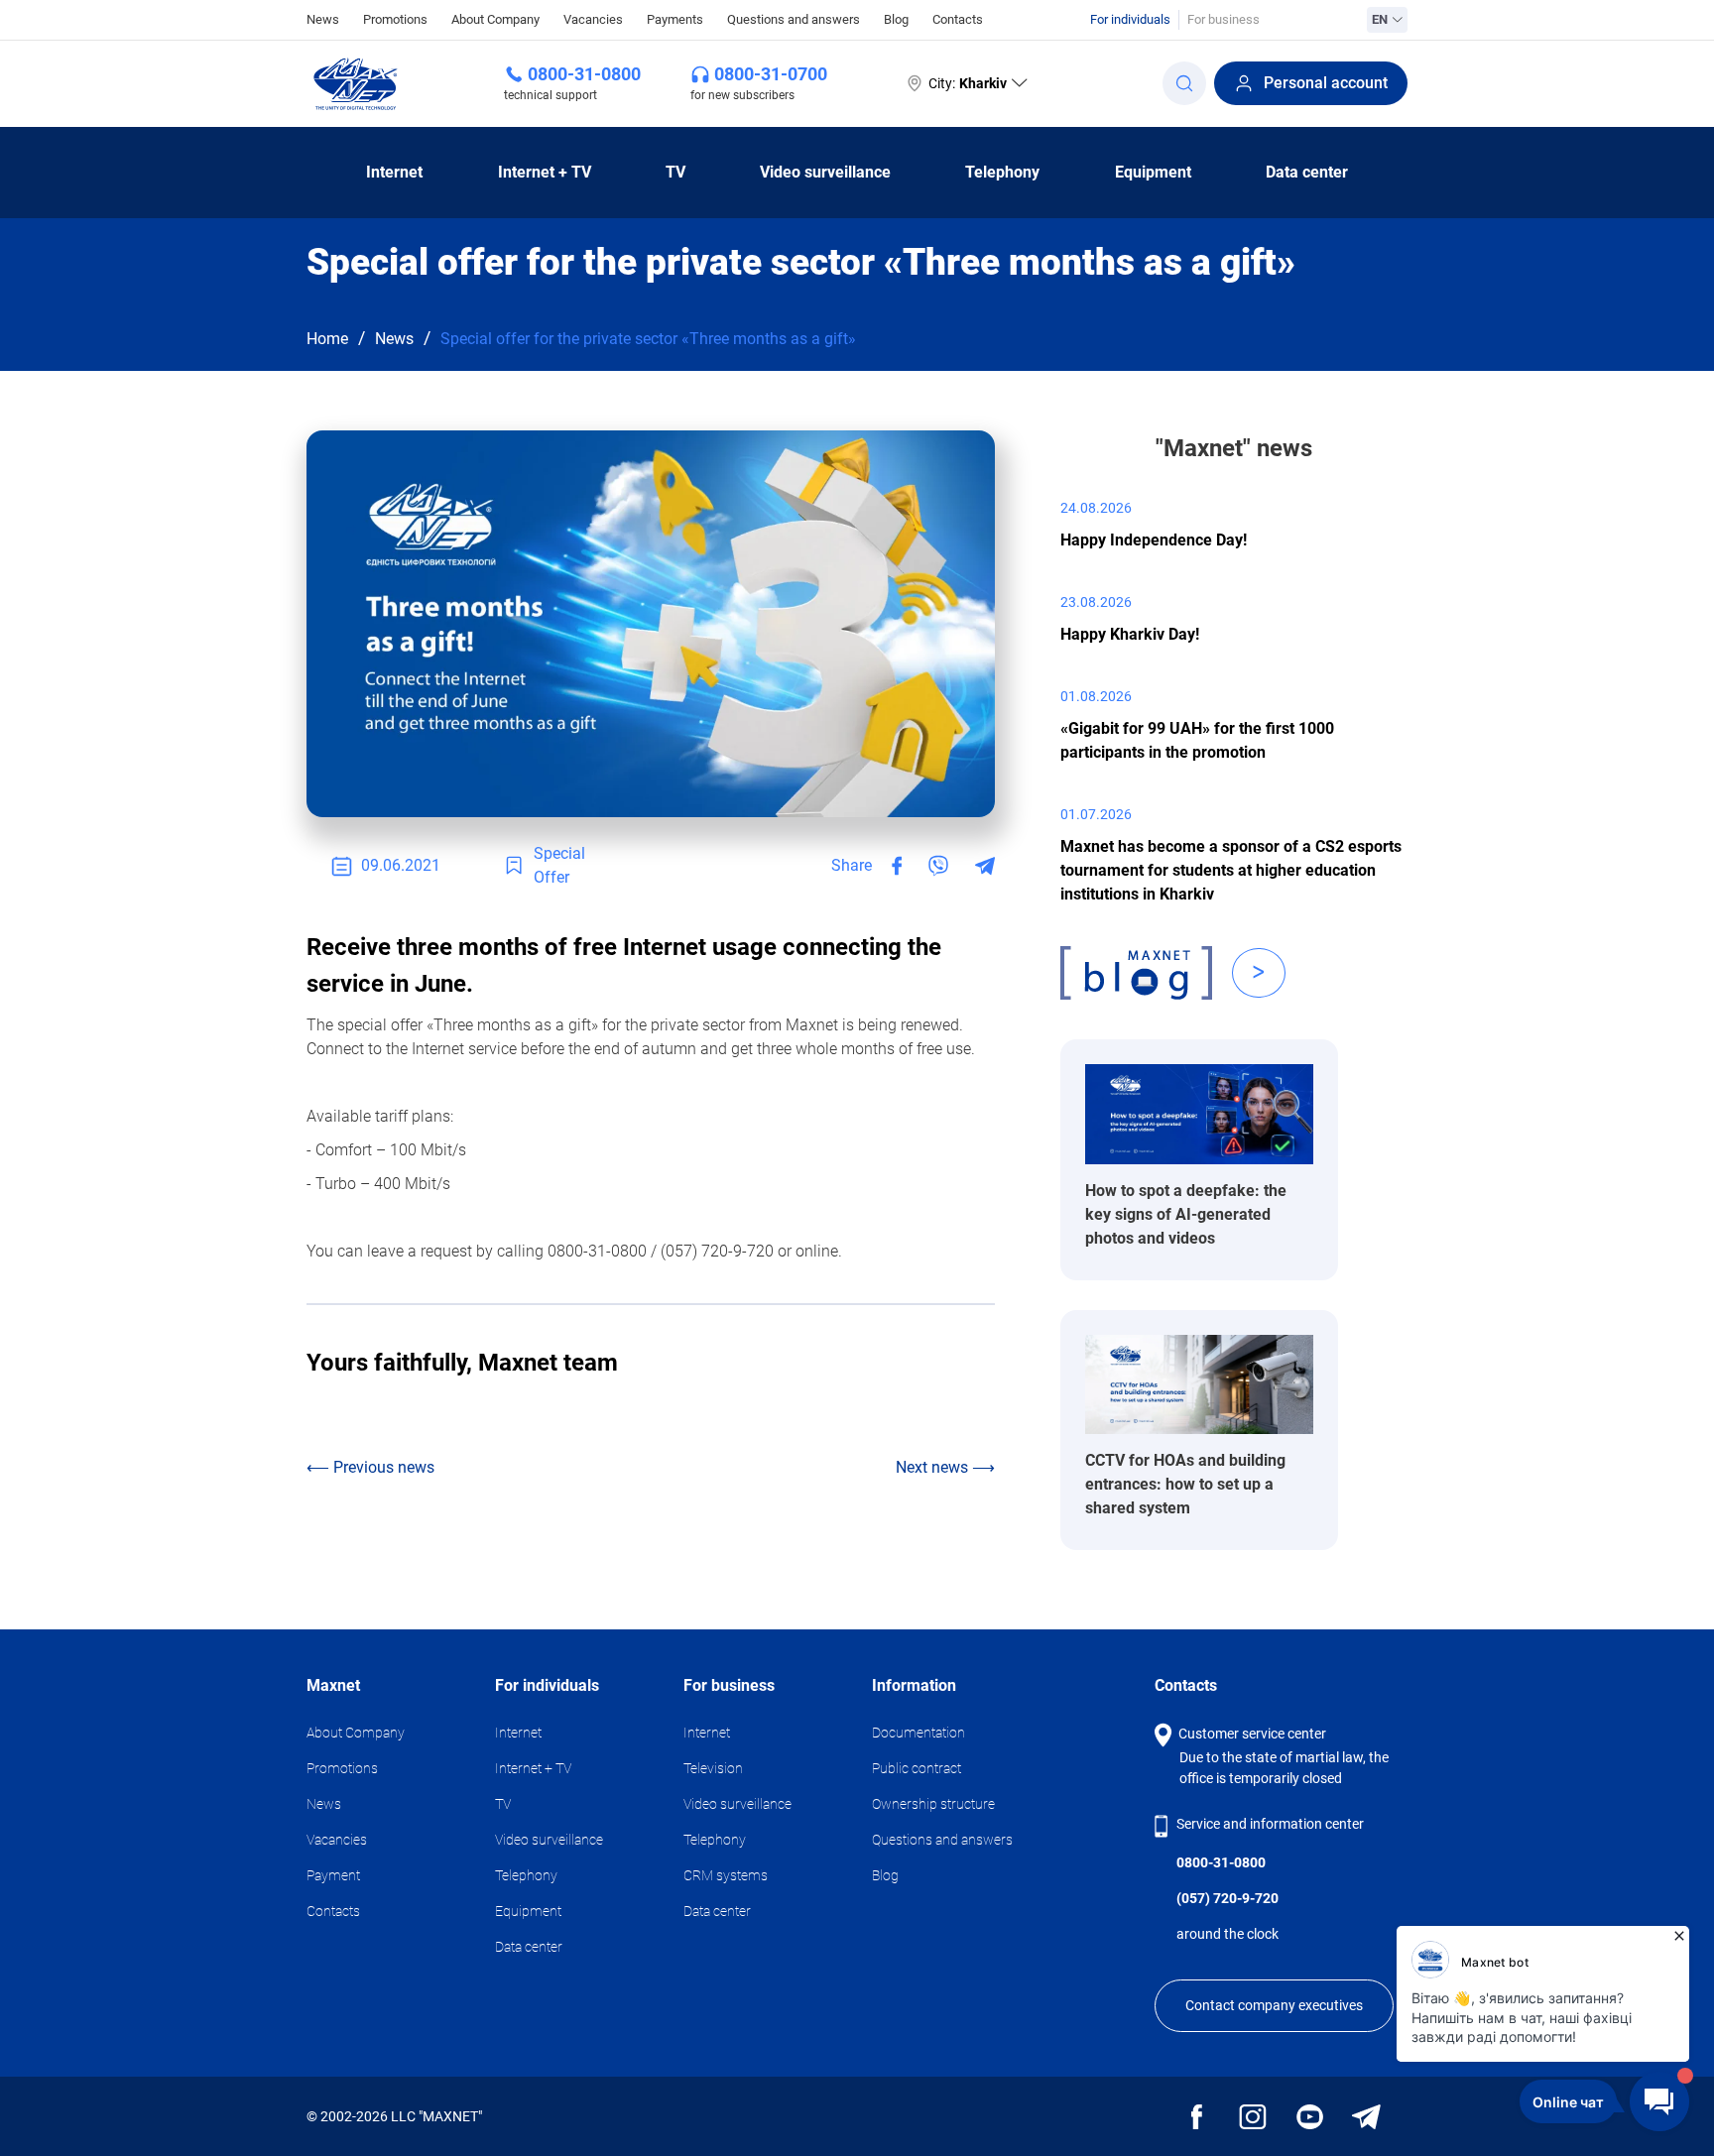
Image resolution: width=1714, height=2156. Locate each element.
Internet (394, 172)
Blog (896, 19)
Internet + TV (545, 172)
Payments (675, 19)
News (323, 19)
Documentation (918, 1733)
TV (675, 172)
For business (1224, 19)
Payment (333, 1875)
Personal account (1326, 83)
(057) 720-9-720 (1227, 1898)
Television (713, 1768)
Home (327, 339)
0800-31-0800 (584, 74)
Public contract (917, 1768)
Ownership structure (933, 1804)
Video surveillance (825, 172)
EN (1380, 19)
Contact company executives (1274, 2005)
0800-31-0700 (771, 74)
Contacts (958, 19)
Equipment (1153, 172)
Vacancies (593, 19)
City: (968, 83)
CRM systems (726, 1875)
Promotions (395, 19)
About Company (495, 19)
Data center (1307, 172)
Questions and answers (794, 19)
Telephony (1002, 172)
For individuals (1130, 19)
